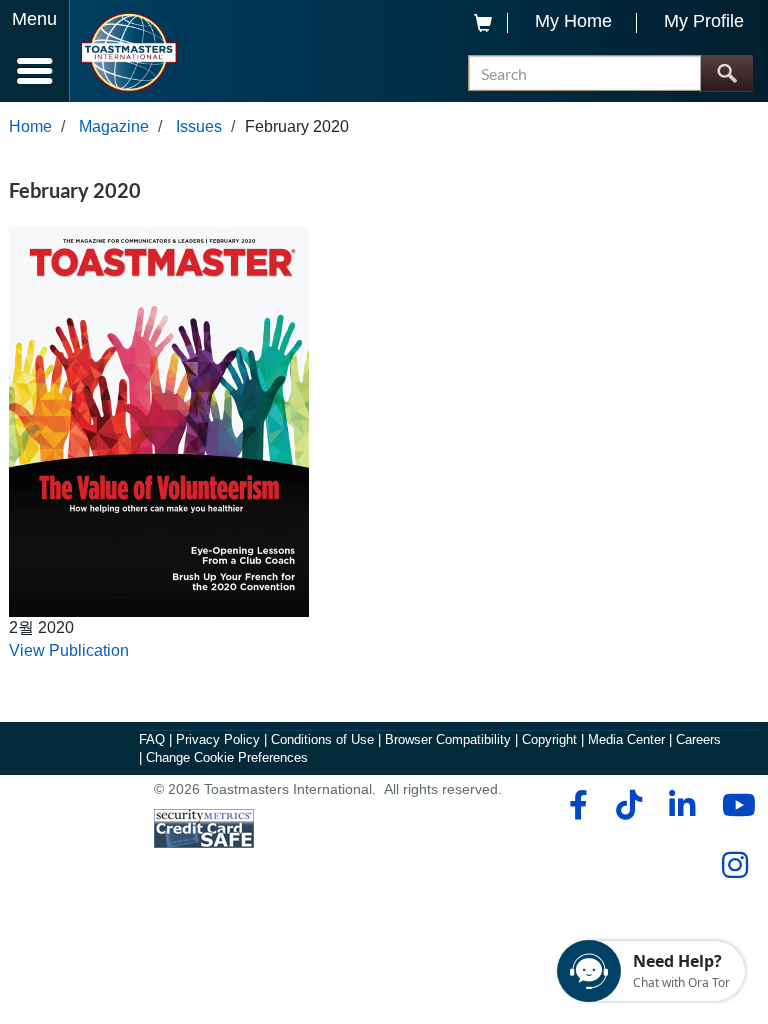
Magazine (114, 126)
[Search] (726, 73)
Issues (199, 126)
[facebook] (575, 805)
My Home (573, 21)
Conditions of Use (322, 739)
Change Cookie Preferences (227, 757)
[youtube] (734, 805)
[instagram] (734, 865)
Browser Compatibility (448, 739)
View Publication (69, 650)
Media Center (626, 739)
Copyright (549, 739)
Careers (698, 739)
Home (30, 126)
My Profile (704, 21)
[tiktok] (628, 805)
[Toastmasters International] (128, 52)
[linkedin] (681, 805)
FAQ (152, 739)
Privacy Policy (218, 739)
